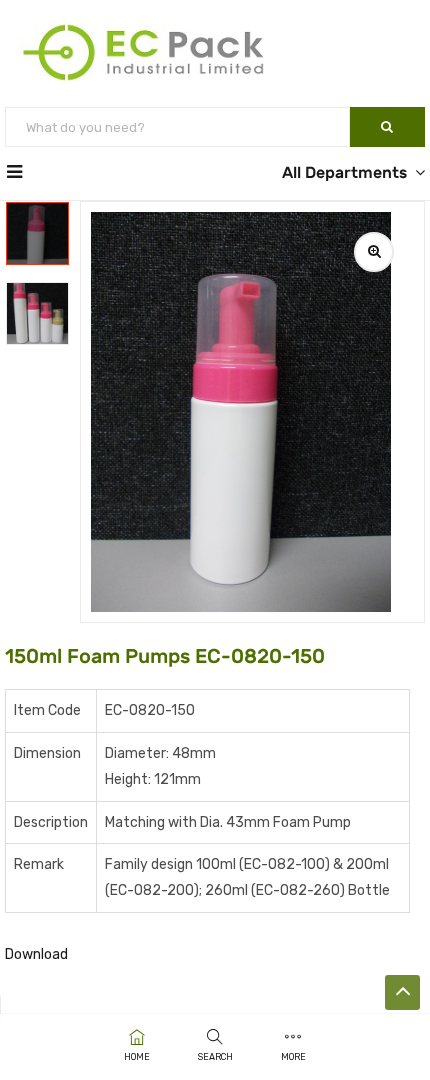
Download (36, 954)
